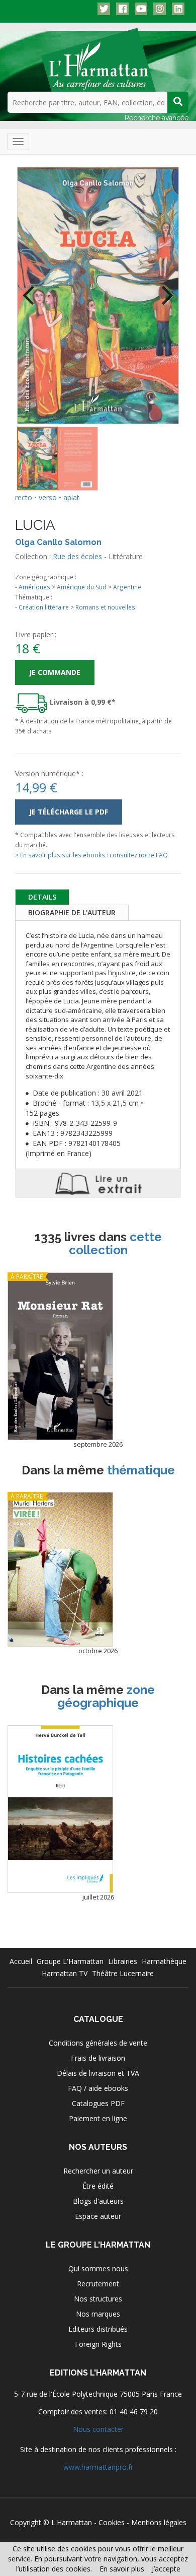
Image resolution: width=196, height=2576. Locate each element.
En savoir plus (122, 2569)
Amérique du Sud (82, 587)
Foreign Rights (98, 2344)
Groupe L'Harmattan (70, 1961)
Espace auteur (98, 2216)
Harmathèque (164, 1961)
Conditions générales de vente (98, 2043)
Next (164, 289)
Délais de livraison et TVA (98, 2073)
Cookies (112, 2522)
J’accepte (166, 2569)
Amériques (34, 587)
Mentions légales (159, 2522)
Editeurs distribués (98, 2329)
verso (48, 497)
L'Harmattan (72, 2522)
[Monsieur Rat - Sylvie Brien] (60, 1356)
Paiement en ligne (98, 2118)
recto (24, 497)
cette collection (116, 1243)
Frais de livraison (98, 2058)
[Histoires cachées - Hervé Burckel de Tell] (60, 1809)
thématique (141, 1470)
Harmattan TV (65, 1973)
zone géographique (106, 1696)
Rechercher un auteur (98, 2171)
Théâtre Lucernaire (123, 1973)
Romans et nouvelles (105, 607)
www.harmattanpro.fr (98, 2467)
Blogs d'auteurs (98, 2201)
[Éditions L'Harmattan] (98, 59)
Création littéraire (44, 607)
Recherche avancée (157, 118)
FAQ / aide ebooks (98, 2088)
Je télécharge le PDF (69, 812)
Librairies (123, 1961)
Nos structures (98, 2299)
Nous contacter (98, 2429)
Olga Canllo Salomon (58, 542)
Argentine (127, 587)
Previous (32, 289)
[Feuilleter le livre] (98, 1183)
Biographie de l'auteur (72, 912)
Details (42, 897)
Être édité (98, 2186)
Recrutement (98, 2284)
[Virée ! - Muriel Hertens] (60, 1569)
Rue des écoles (77, 556)
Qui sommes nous (98, 2268)
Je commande (55, 672)
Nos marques (98, 2314)
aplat (71, 497)
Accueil (21, 1961)
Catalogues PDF (98, 2103)
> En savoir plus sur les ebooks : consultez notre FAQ (91, 855)
